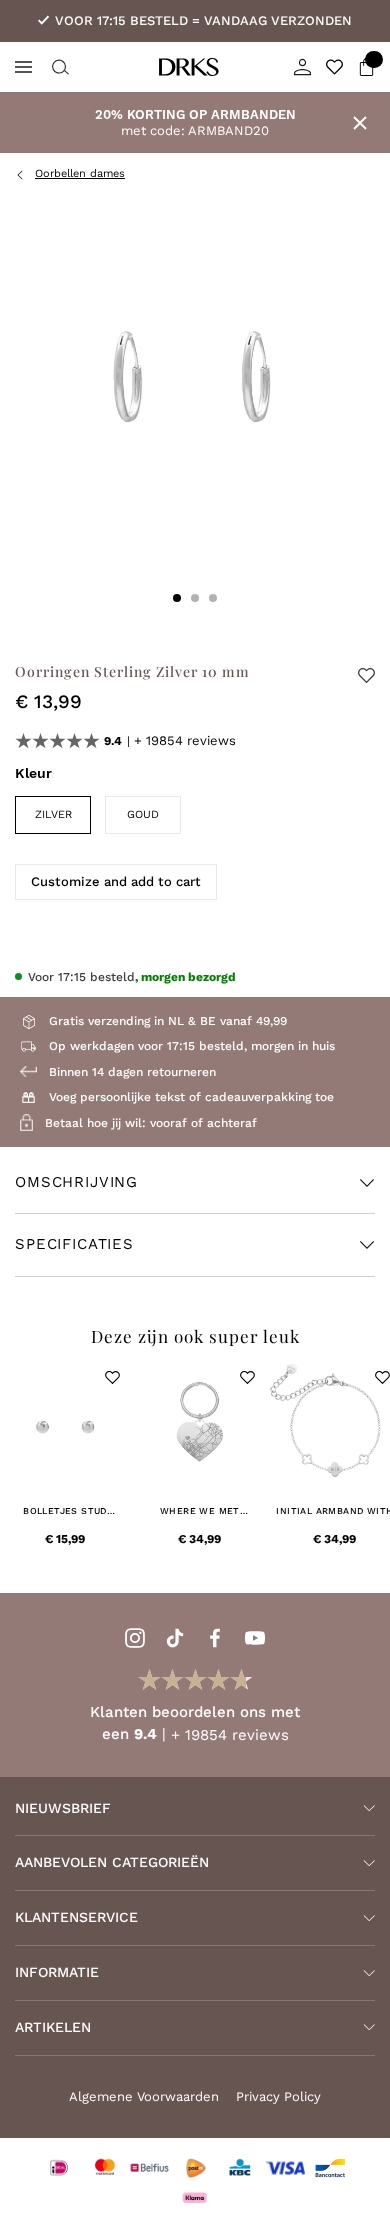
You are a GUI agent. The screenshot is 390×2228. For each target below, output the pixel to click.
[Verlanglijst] (334, 67)
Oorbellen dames (80, 173)
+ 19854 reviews (185, 740)
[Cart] (366, 67)
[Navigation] (23, 67)
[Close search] (58, 67)
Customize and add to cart (116, 881)
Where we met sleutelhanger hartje (199, 1511)
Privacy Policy (278, 2096)
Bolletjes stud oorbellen (65, 1511)
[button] (112, 1377)
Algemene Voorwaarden (144, 2096)
